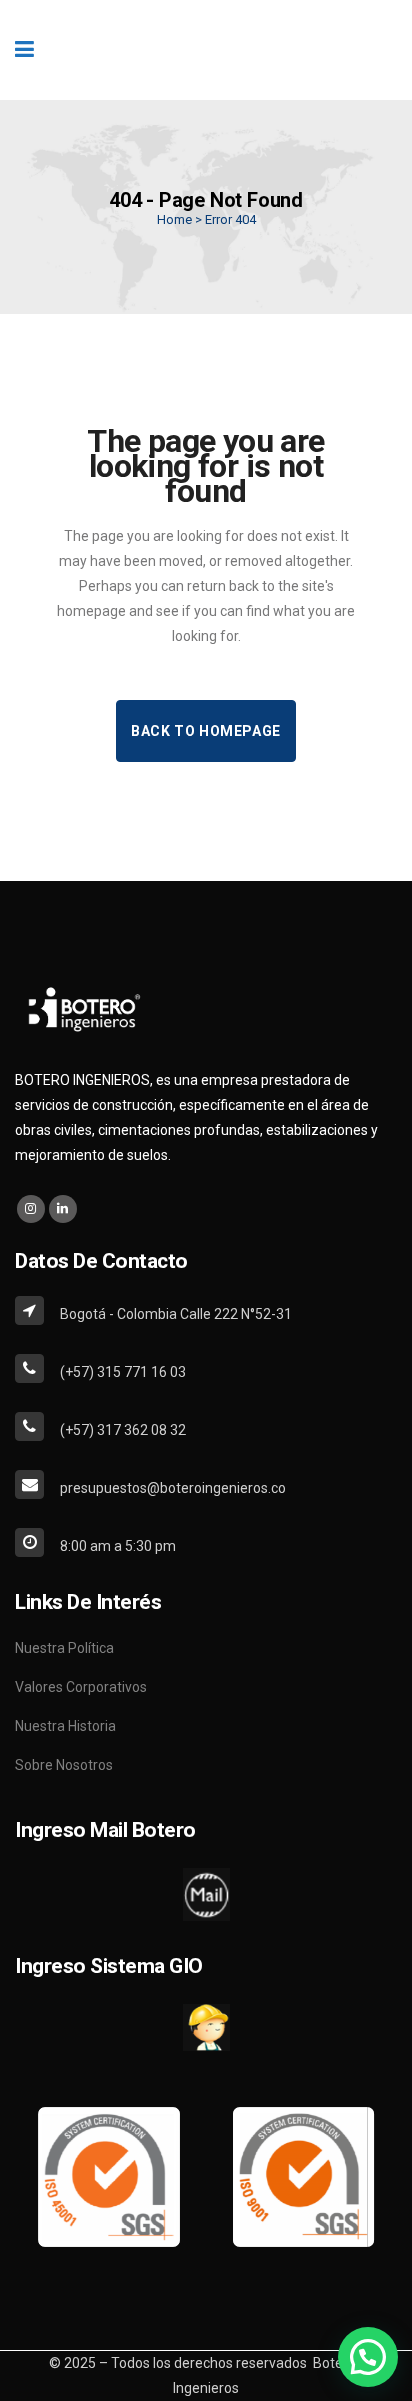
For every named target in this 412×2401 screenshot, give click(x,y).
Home (174, 219)
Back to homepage (206, 731)
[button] (368, 2357)
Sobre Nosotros (64, 1765)
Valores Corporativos (81, 1687)
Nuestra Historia (65, 1726)
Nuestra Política (64, 1648)
